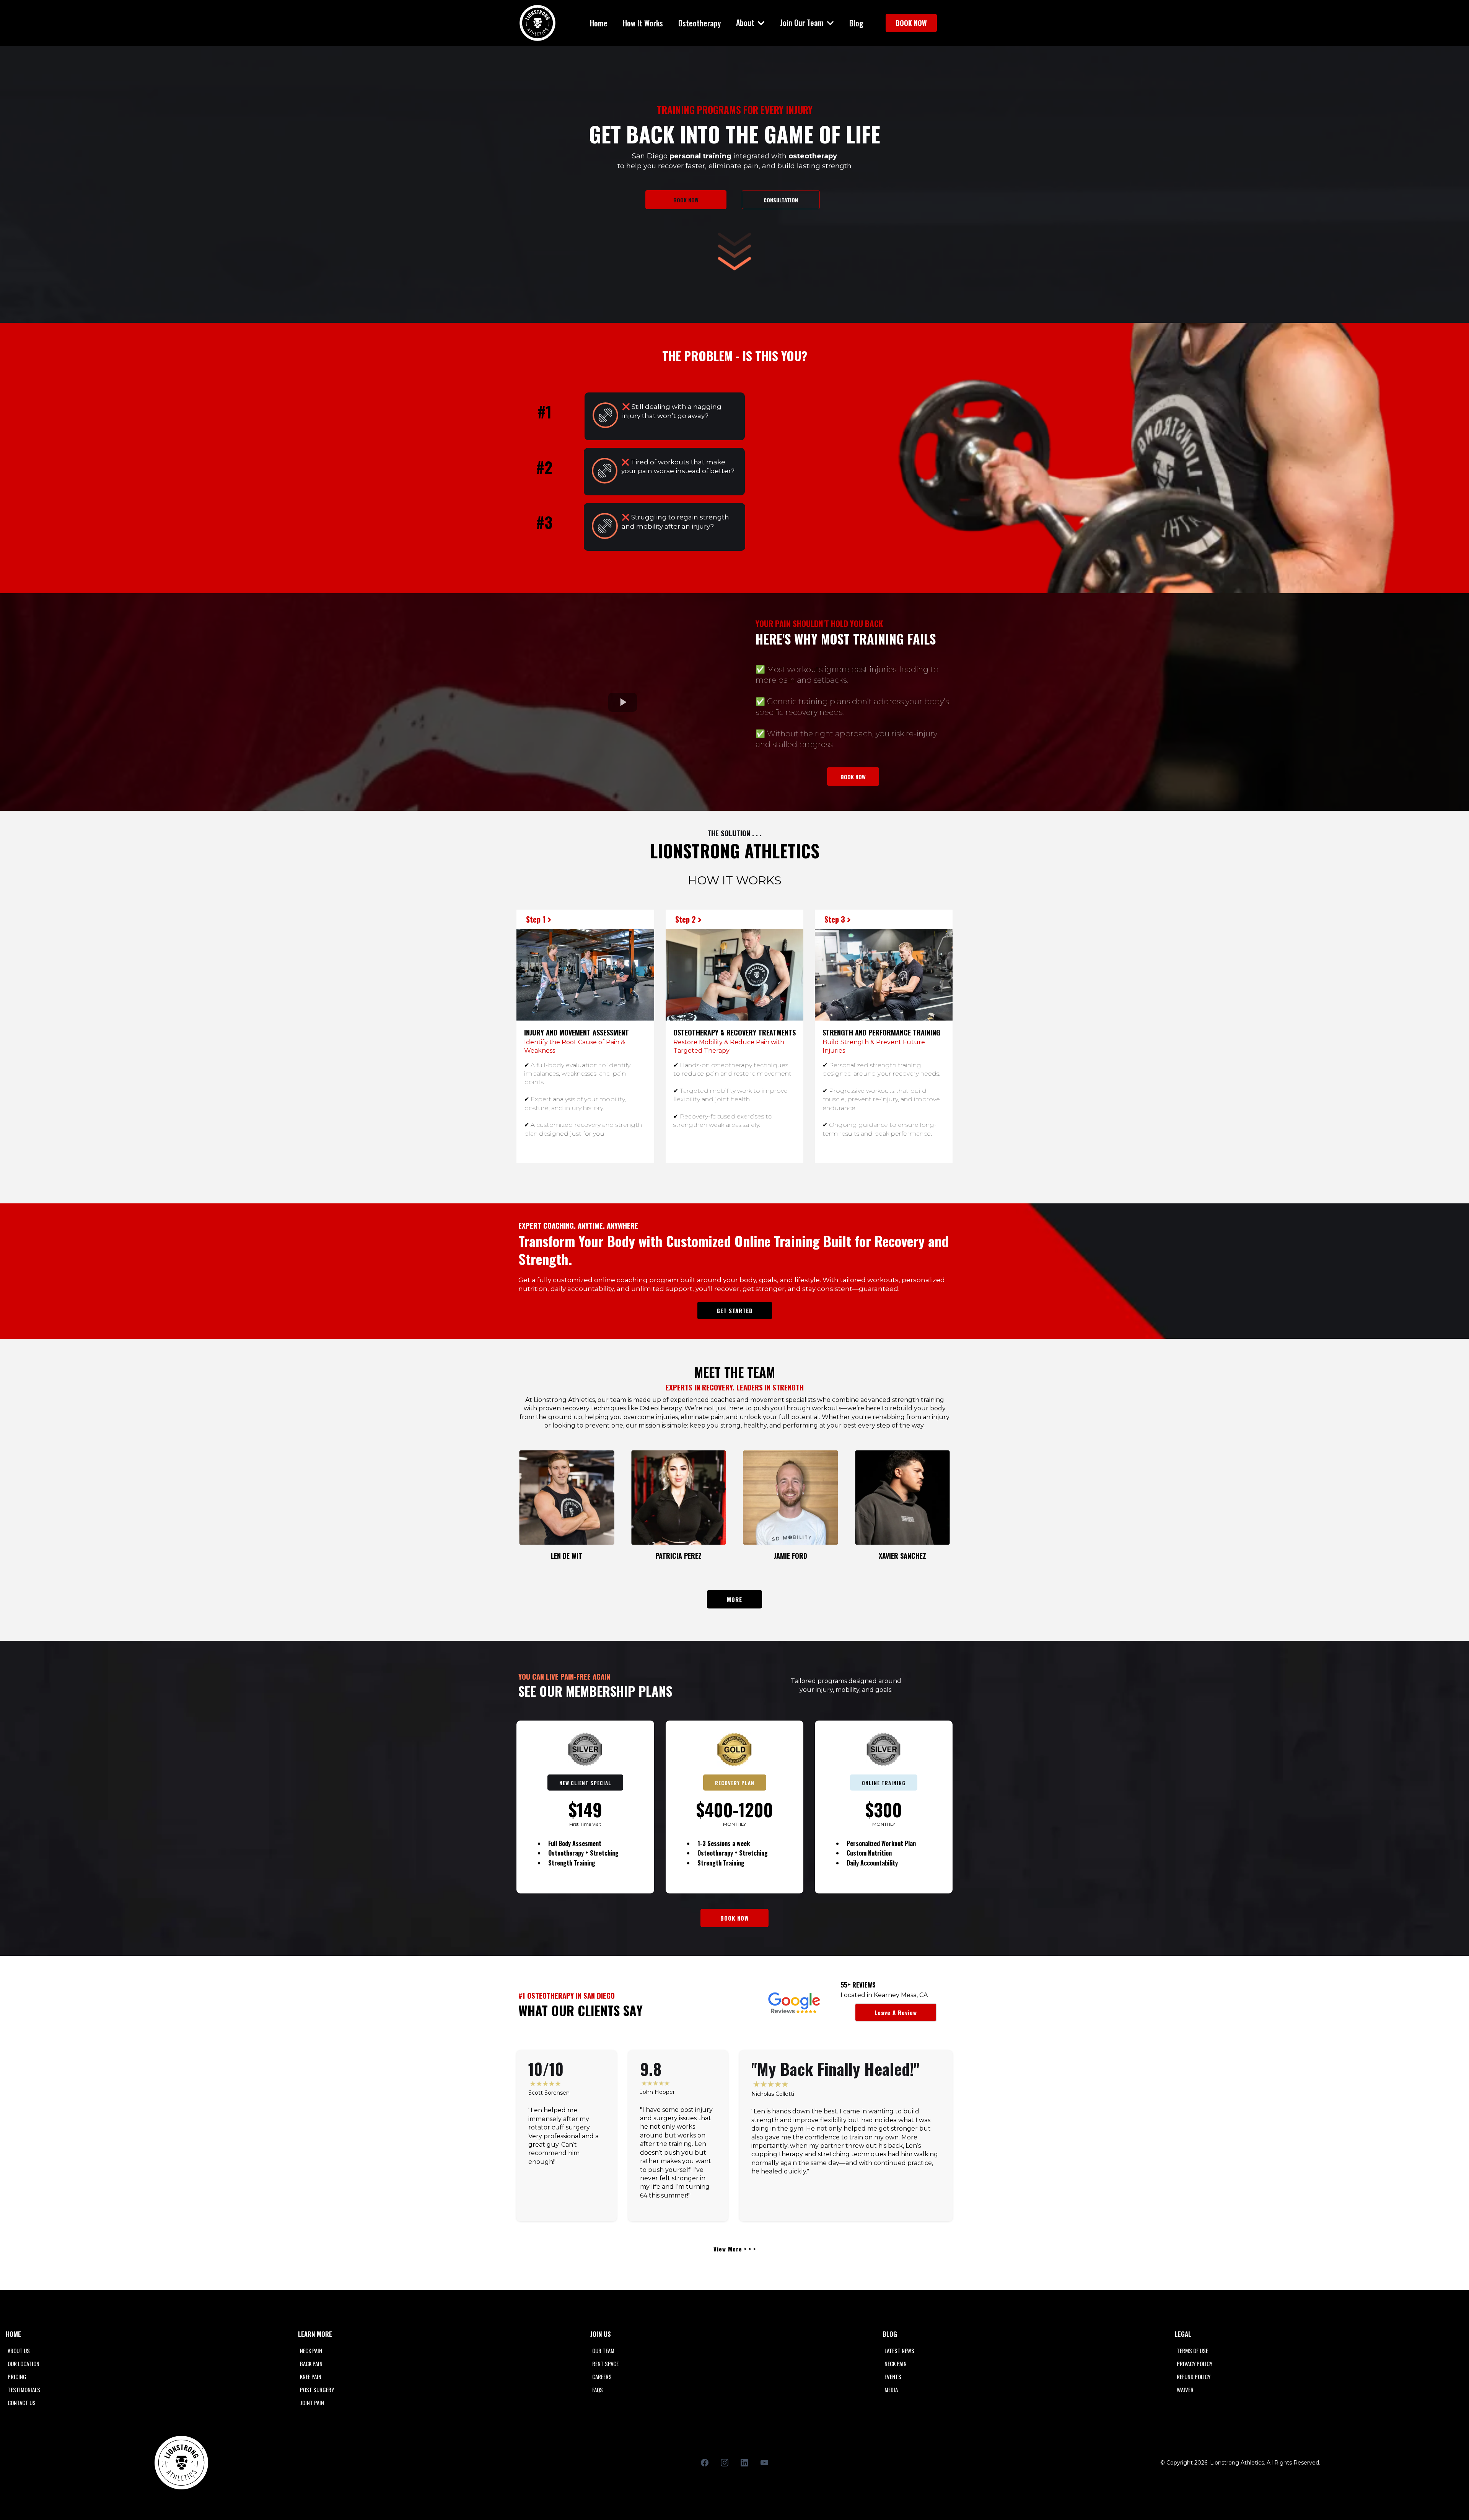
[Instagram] (725, 2463)
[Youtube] (764, 2463)
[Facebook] (705, 2463)
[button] (761, 23)
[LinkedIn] (744, 2463)
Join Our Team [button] (803, 23)
